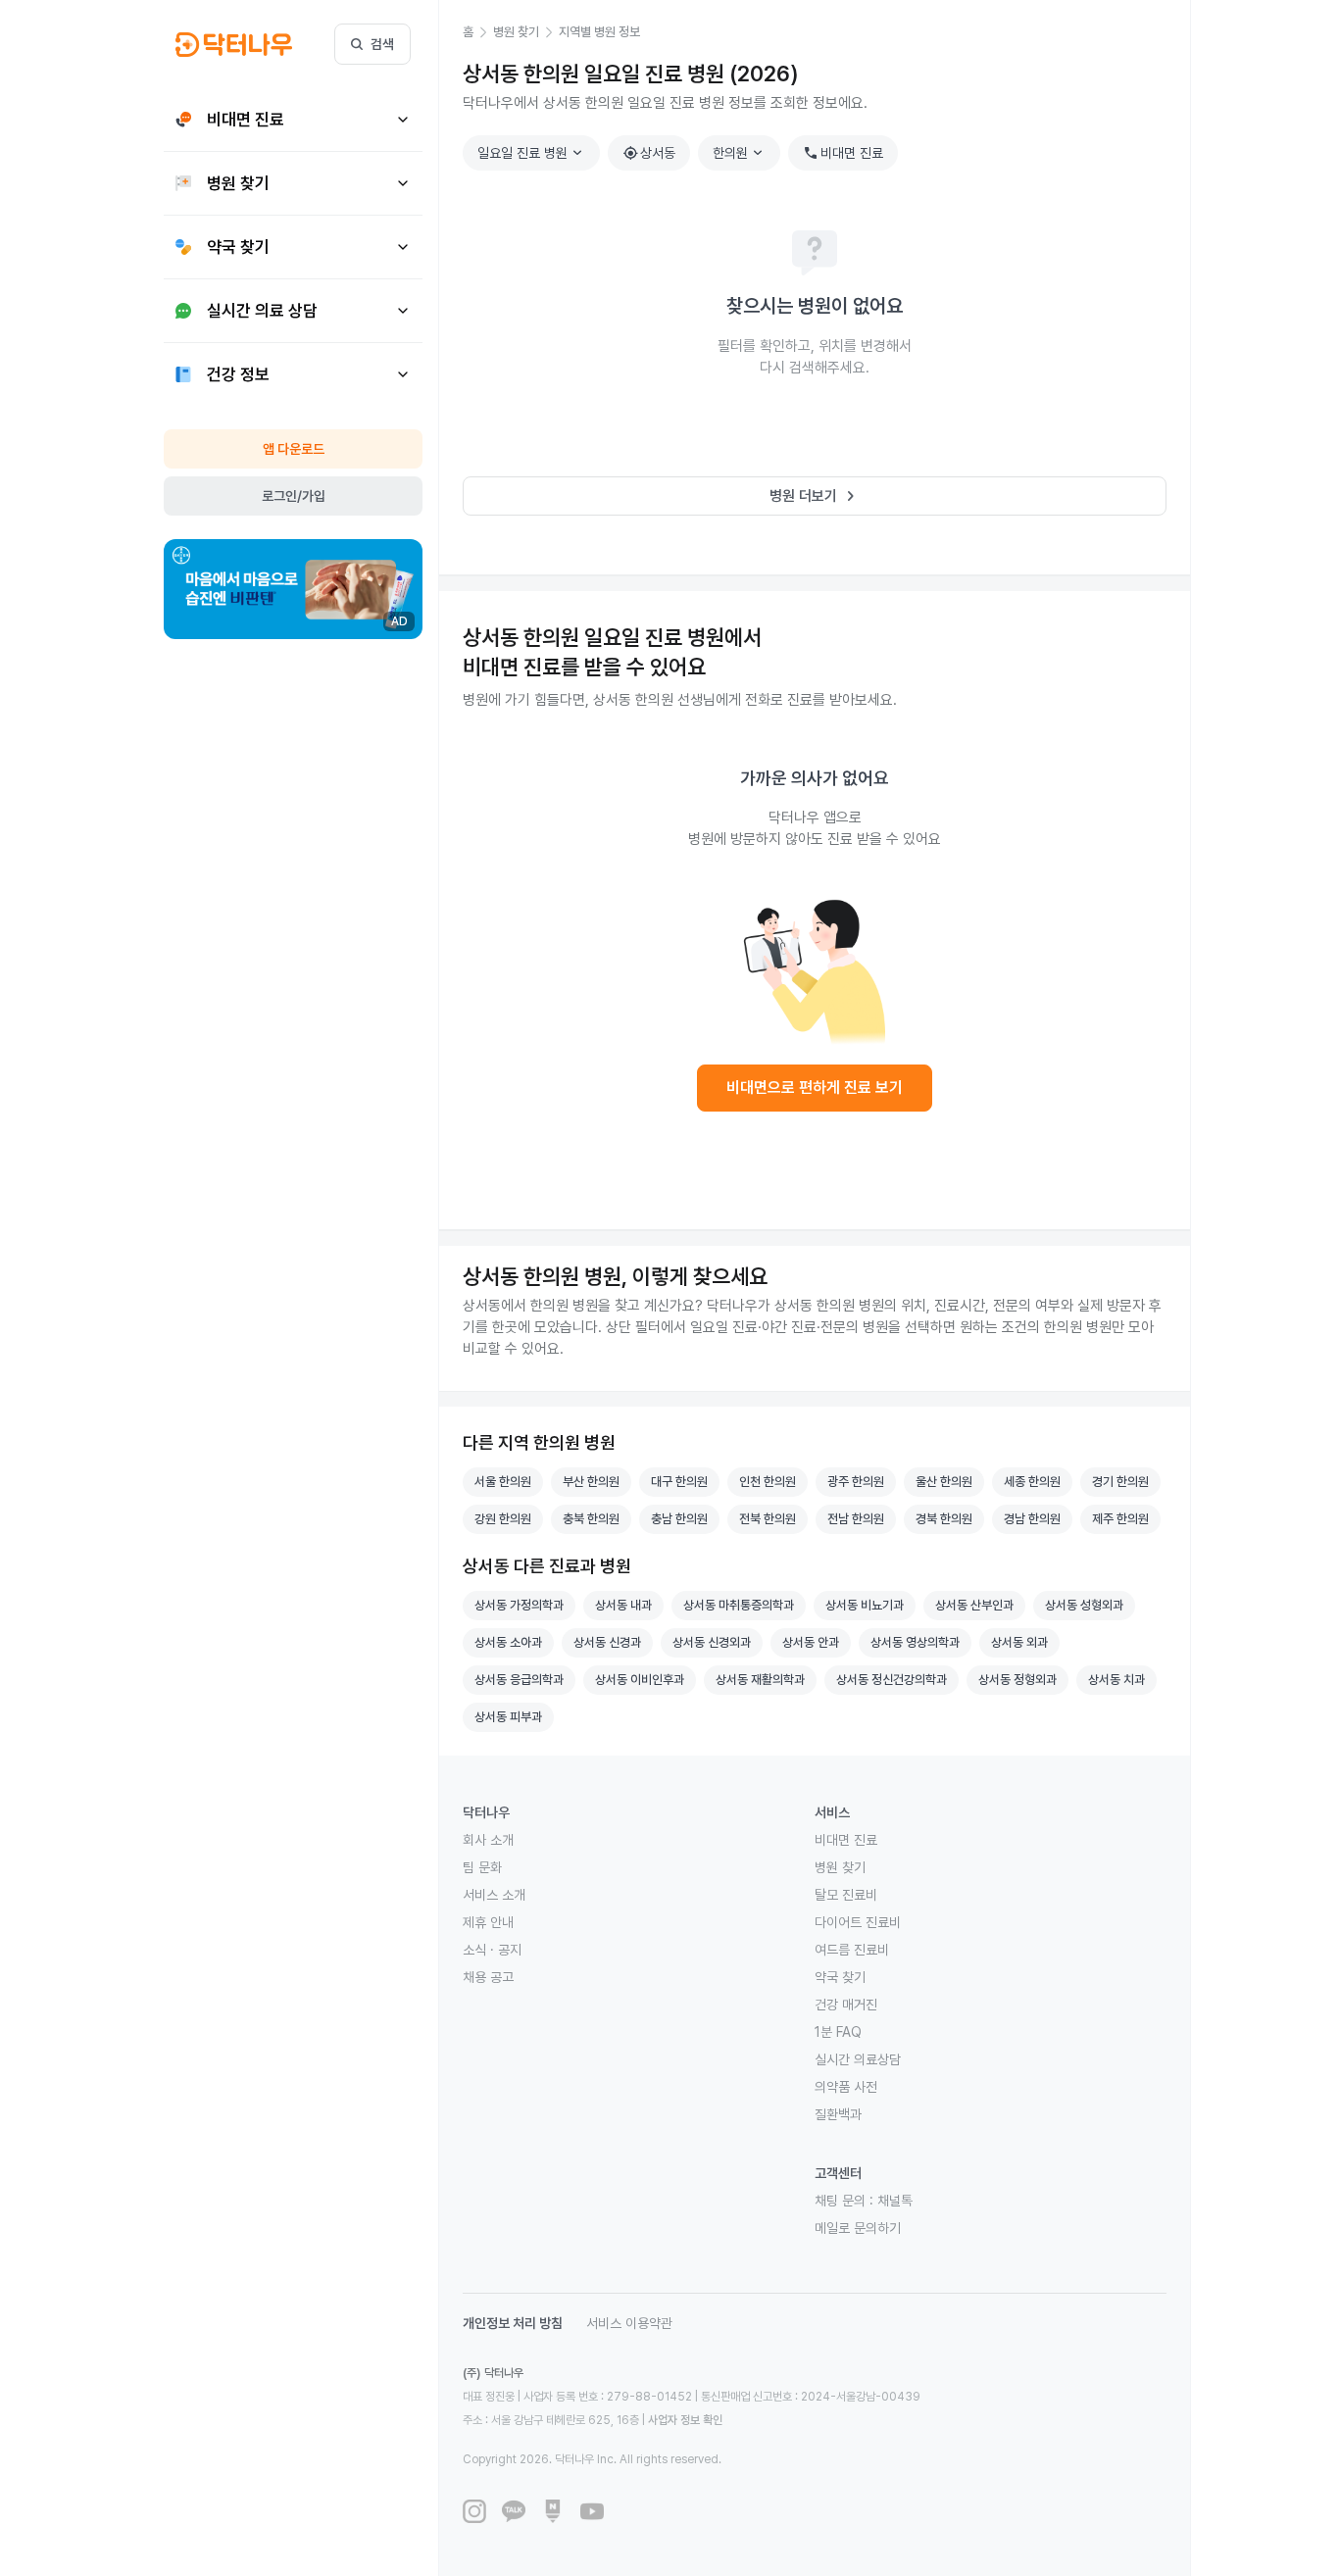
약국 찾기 (840, 1977)
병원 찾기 (840, 1867)
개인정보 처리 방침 (513, 2323)
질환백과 (838, 2114)
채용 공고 (488, 1977)
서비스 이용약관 (629, 2323)
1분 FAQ (838, 2032)
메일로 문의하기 (858, 2228)
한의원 (740, 153)
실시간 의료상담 (858, 2059)
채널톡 (895, 2201)
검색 (382, 44)
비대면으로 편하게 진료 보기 (815, 1088)
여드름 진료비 (852, 1950)
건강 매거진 (846, 2005)
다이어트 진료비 (858, 1922)
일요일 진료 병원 (532, 153)
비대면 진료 (843, 153)
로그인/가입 (294, 496)
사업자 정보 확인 (685, 2420)
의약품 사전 (846, 2087)
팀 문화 (482, 1867)
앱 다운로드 (294, 449)
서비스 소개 (494, 1895)
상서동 (649, 153)
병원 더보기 (815, 496)
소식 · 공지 (492, 1950)
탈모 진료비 (846, 1895)
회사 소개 (488, 1840)
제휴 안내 (488, 1922)
